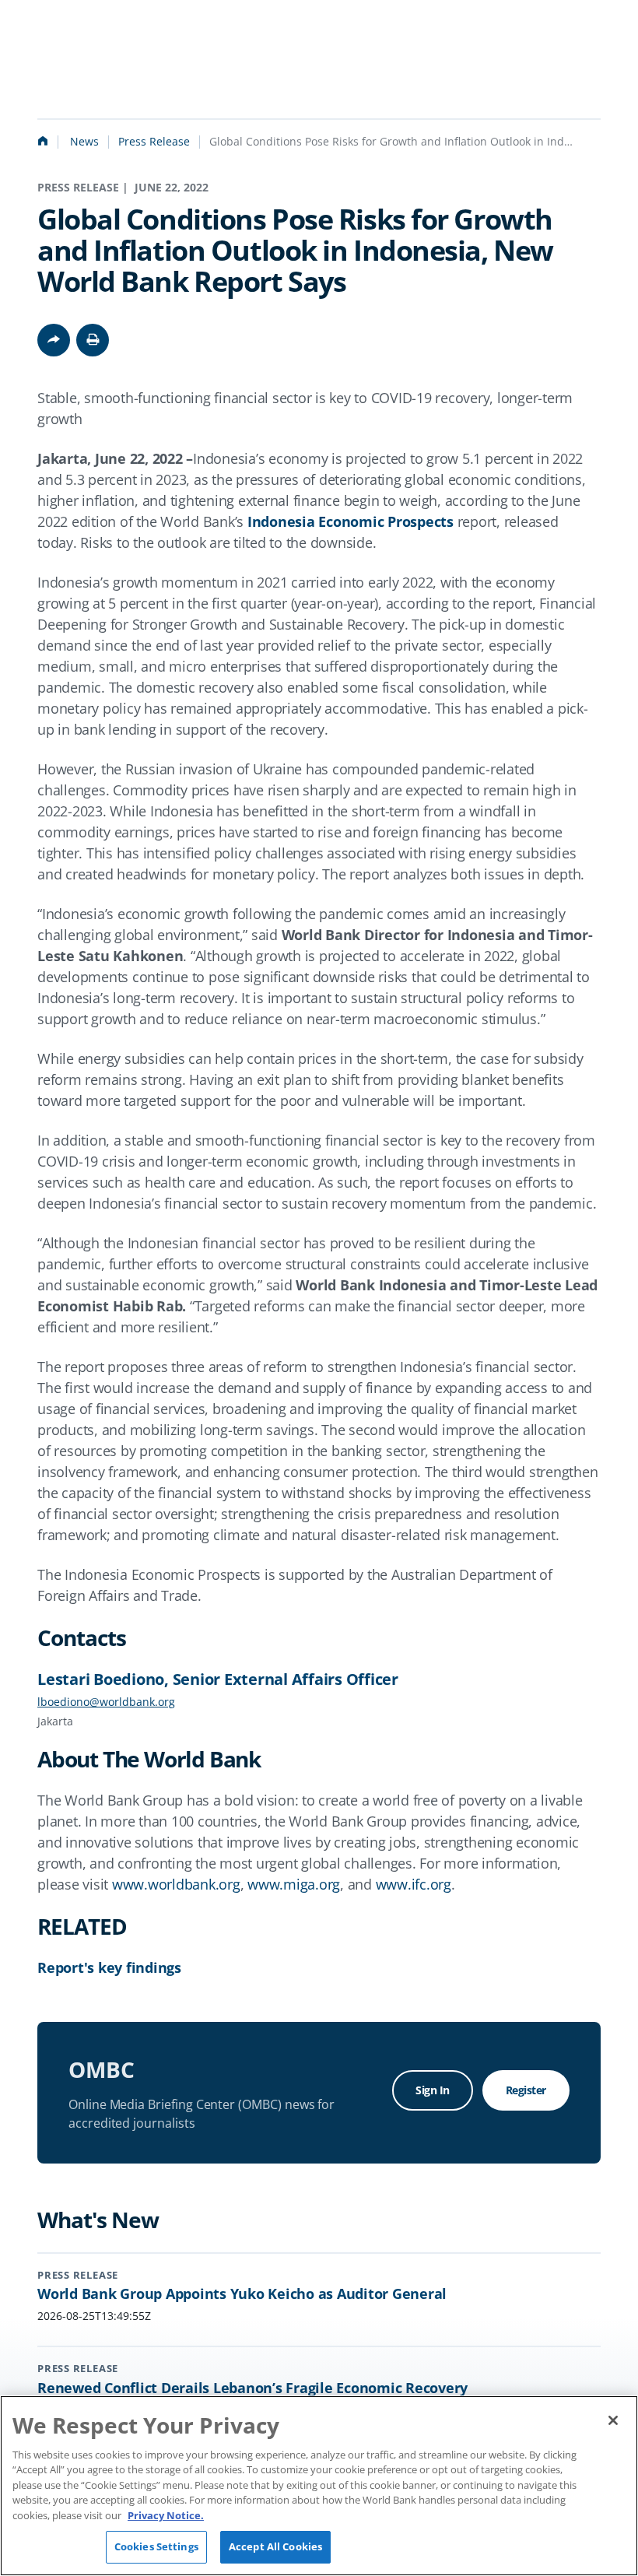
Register (526, 2090)
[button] (93, 340)
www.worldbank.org (176, 1884)
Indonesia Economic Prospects (351, 521)
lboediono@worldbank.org (106, 1702)
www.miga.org (294, 1884)
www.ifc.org (414, 1884)
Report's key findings (109, 1967)
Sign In (433, 2090)
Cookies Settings (156, 2546)
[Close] (613, 2420)
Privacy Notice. (166, 2515)
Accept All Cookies (275, 2546)
